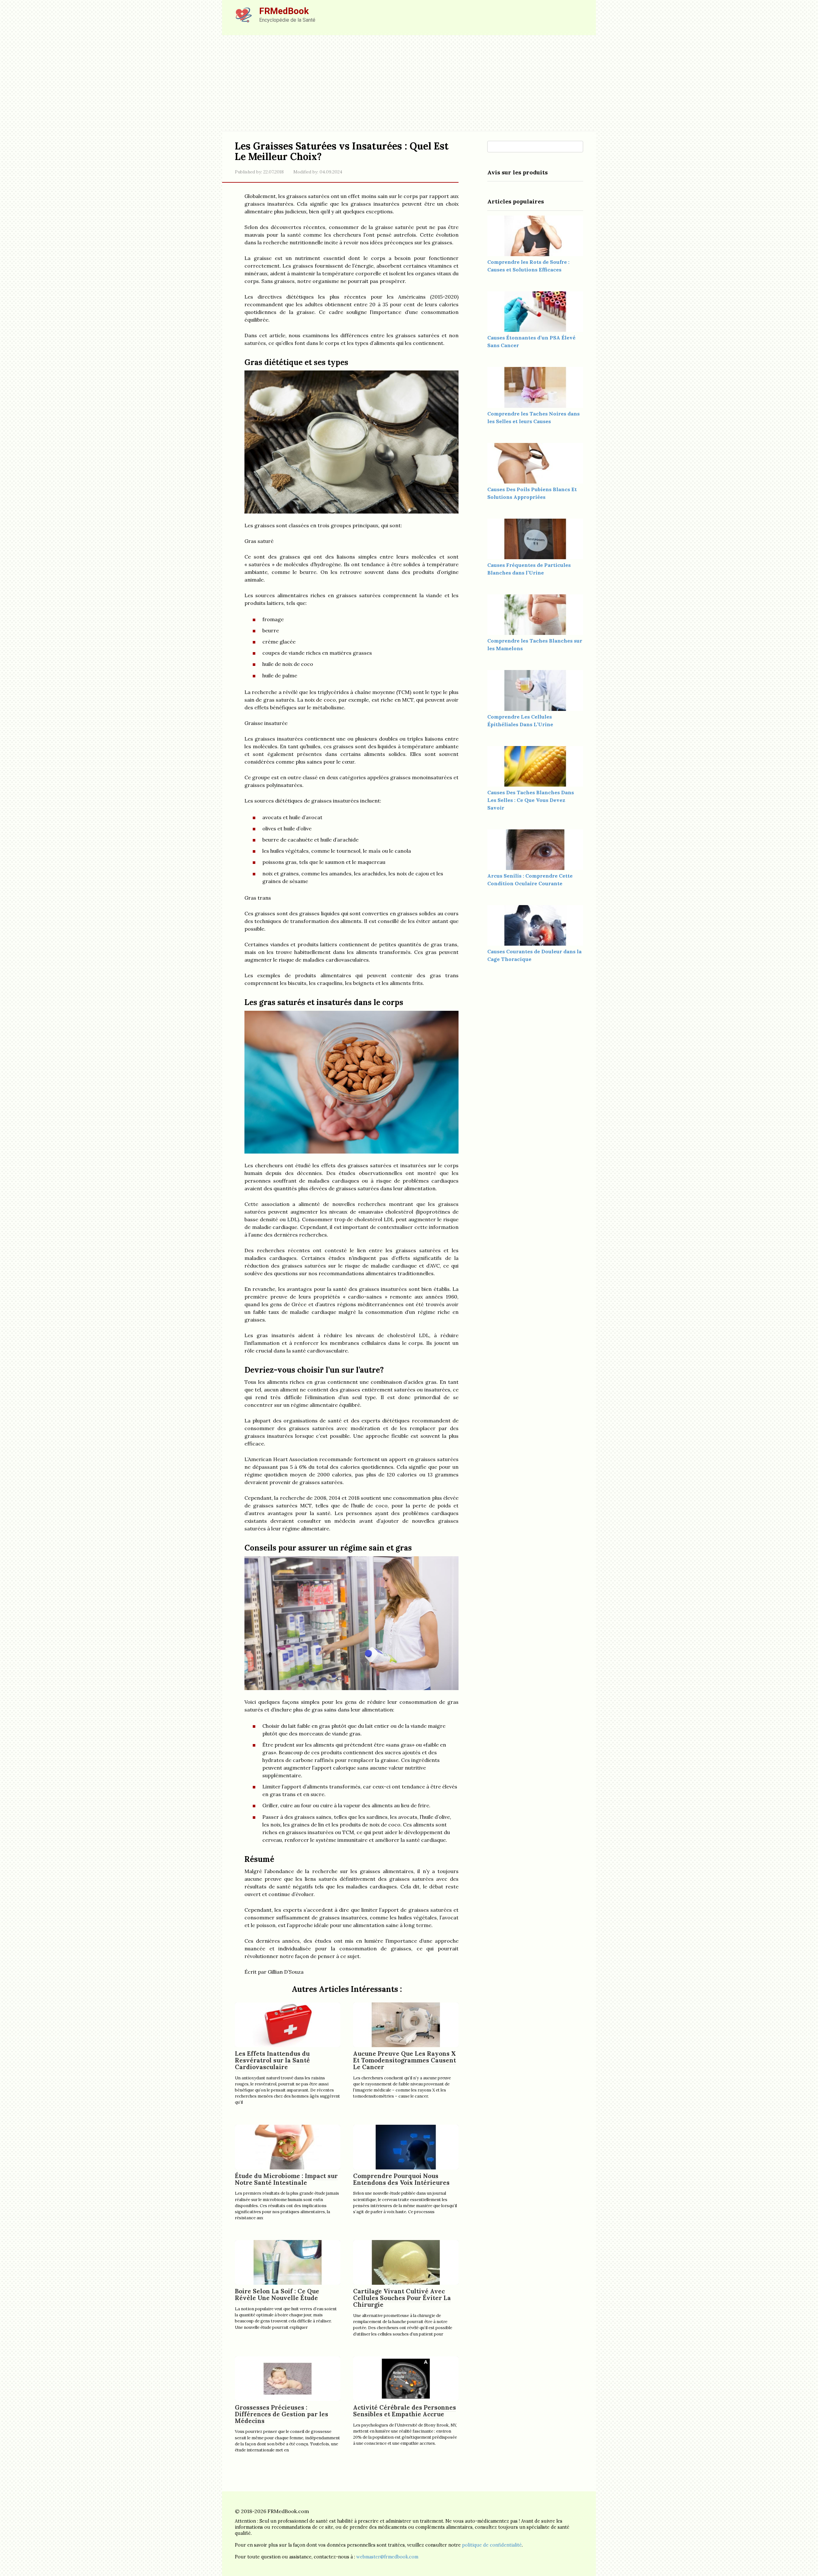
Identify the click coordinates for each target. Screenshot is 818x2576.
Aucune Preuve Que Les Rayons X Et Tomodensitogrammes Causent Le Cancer (405, 2060)
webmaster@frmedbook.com (387, 2557)
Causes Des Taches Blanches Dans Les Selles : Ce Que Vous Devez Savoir (531, 800)
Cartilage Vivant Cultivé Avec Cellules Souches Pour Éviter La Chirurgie (402, 2298)
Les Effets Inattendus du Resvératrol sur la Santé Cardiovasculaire (272, 2060)
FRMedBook (284, 11)
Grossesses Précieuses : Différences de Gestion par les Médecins (282, 2414)
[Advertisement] (409, 83)
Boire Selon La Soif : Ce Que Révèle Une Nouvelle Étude (277, 2294)
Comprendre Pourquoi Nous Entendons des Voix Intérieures (401, 2179)
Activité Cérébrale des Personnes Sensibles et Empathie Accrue (405, 2411)
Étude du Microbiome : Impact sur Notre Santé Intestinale (286, 2179)
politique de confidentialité (492, 2545)
